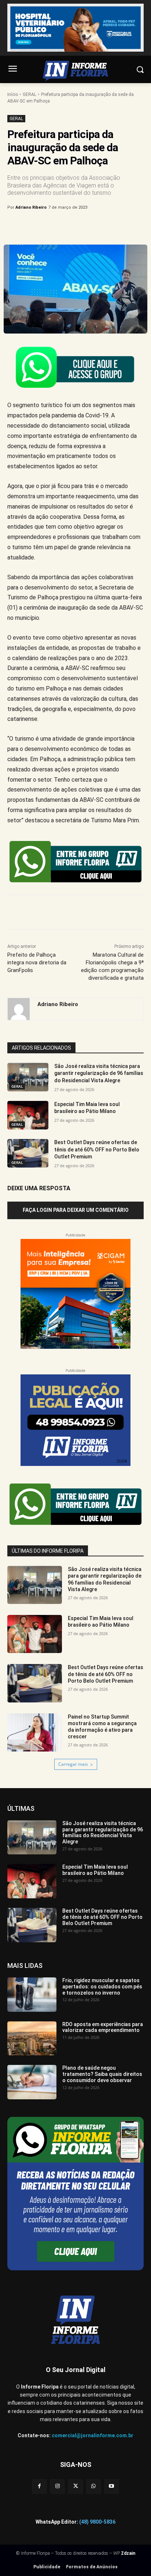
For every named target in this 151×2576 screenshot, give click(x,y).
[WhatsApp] (88, 226)
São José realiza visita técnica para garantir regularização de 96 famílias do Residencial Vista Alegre (99, 1073)
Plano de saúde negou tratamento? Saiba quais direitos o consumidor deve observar (102, 2074)
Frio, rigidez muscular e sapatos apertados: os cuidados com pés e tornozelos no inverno (102, 1987)
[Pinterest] (71, 226)
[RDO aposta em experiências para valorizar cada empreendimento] (32, 2039)
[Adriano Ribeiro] (19, 1009)
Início (13, 94)
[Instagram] (57, 2486)
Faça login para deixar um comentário (76, 1210)
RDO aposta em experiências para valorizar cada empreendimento (103, 2027)
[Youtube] (112, 2486)
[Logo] (75, 71)
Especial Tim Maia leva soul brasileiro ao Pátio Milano (101, 1622)
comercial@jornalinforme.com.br (93, 2435)
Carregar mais (73, 1764)
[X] (55, 226)
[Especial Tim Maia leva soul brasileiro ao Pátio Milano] (28, 1115)
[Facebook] (38, 226)
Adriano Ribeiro (31, 207)
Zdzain (128, 2553)
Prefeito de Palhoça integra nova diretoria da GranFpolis (37, 963)
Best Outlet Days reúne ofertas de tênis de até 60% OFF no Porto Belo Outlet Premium (97, 1149)
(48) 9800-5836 (97, 2522)
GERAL (30, 94)
